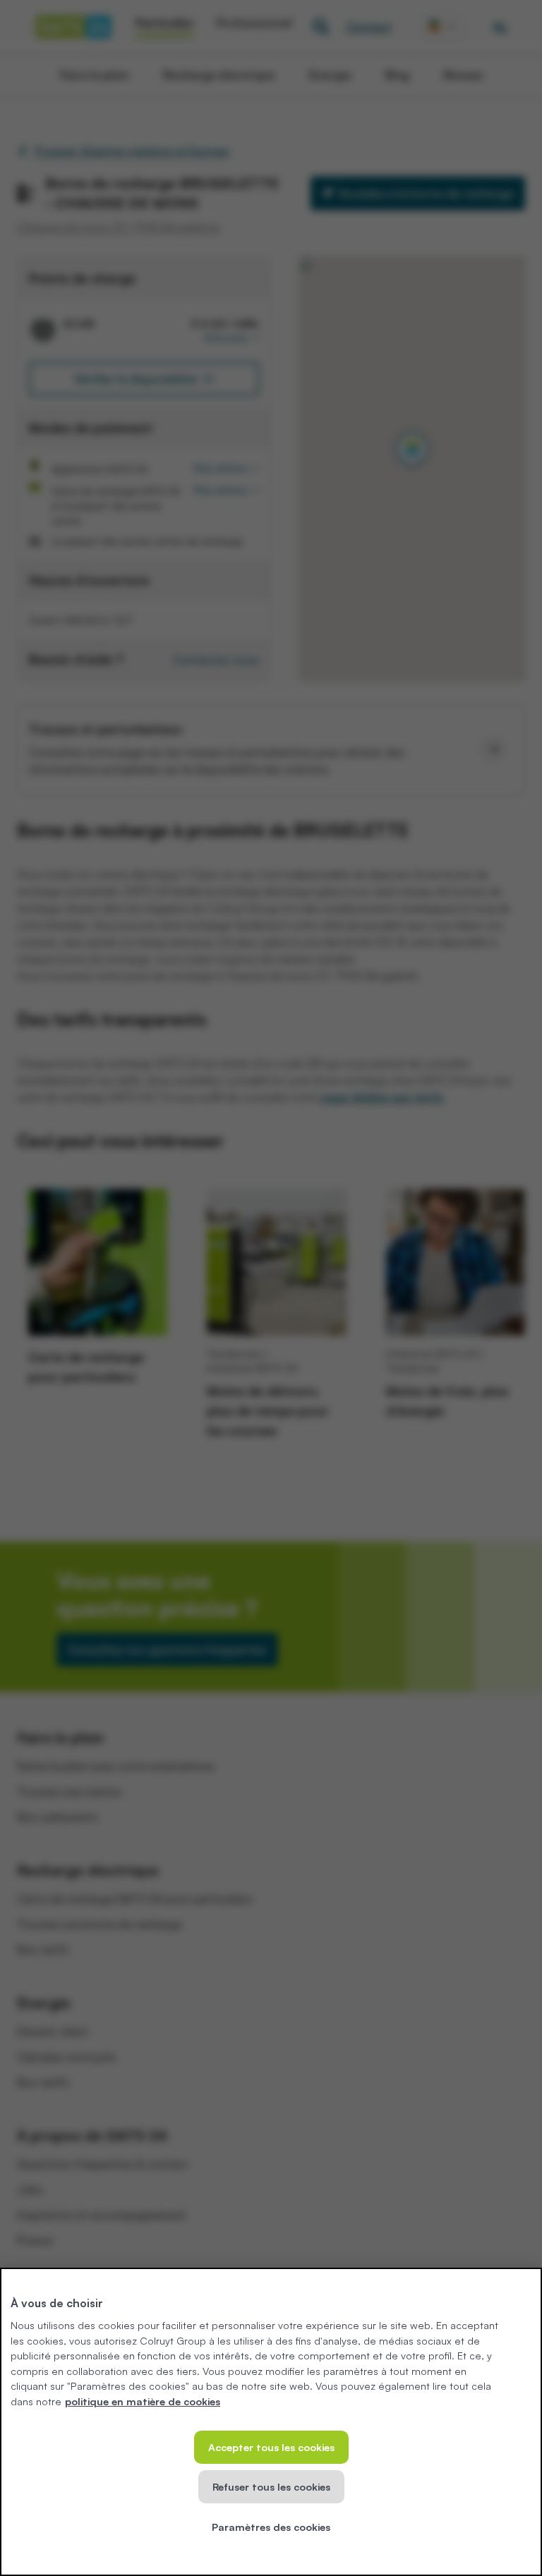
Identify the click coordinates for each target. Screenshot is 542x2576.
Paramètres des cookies (271, 2527)
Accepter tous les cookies (271, 2447)
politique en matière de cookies (143, 2401)
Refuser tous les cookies (271, 2486)
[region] (271, 2422)
